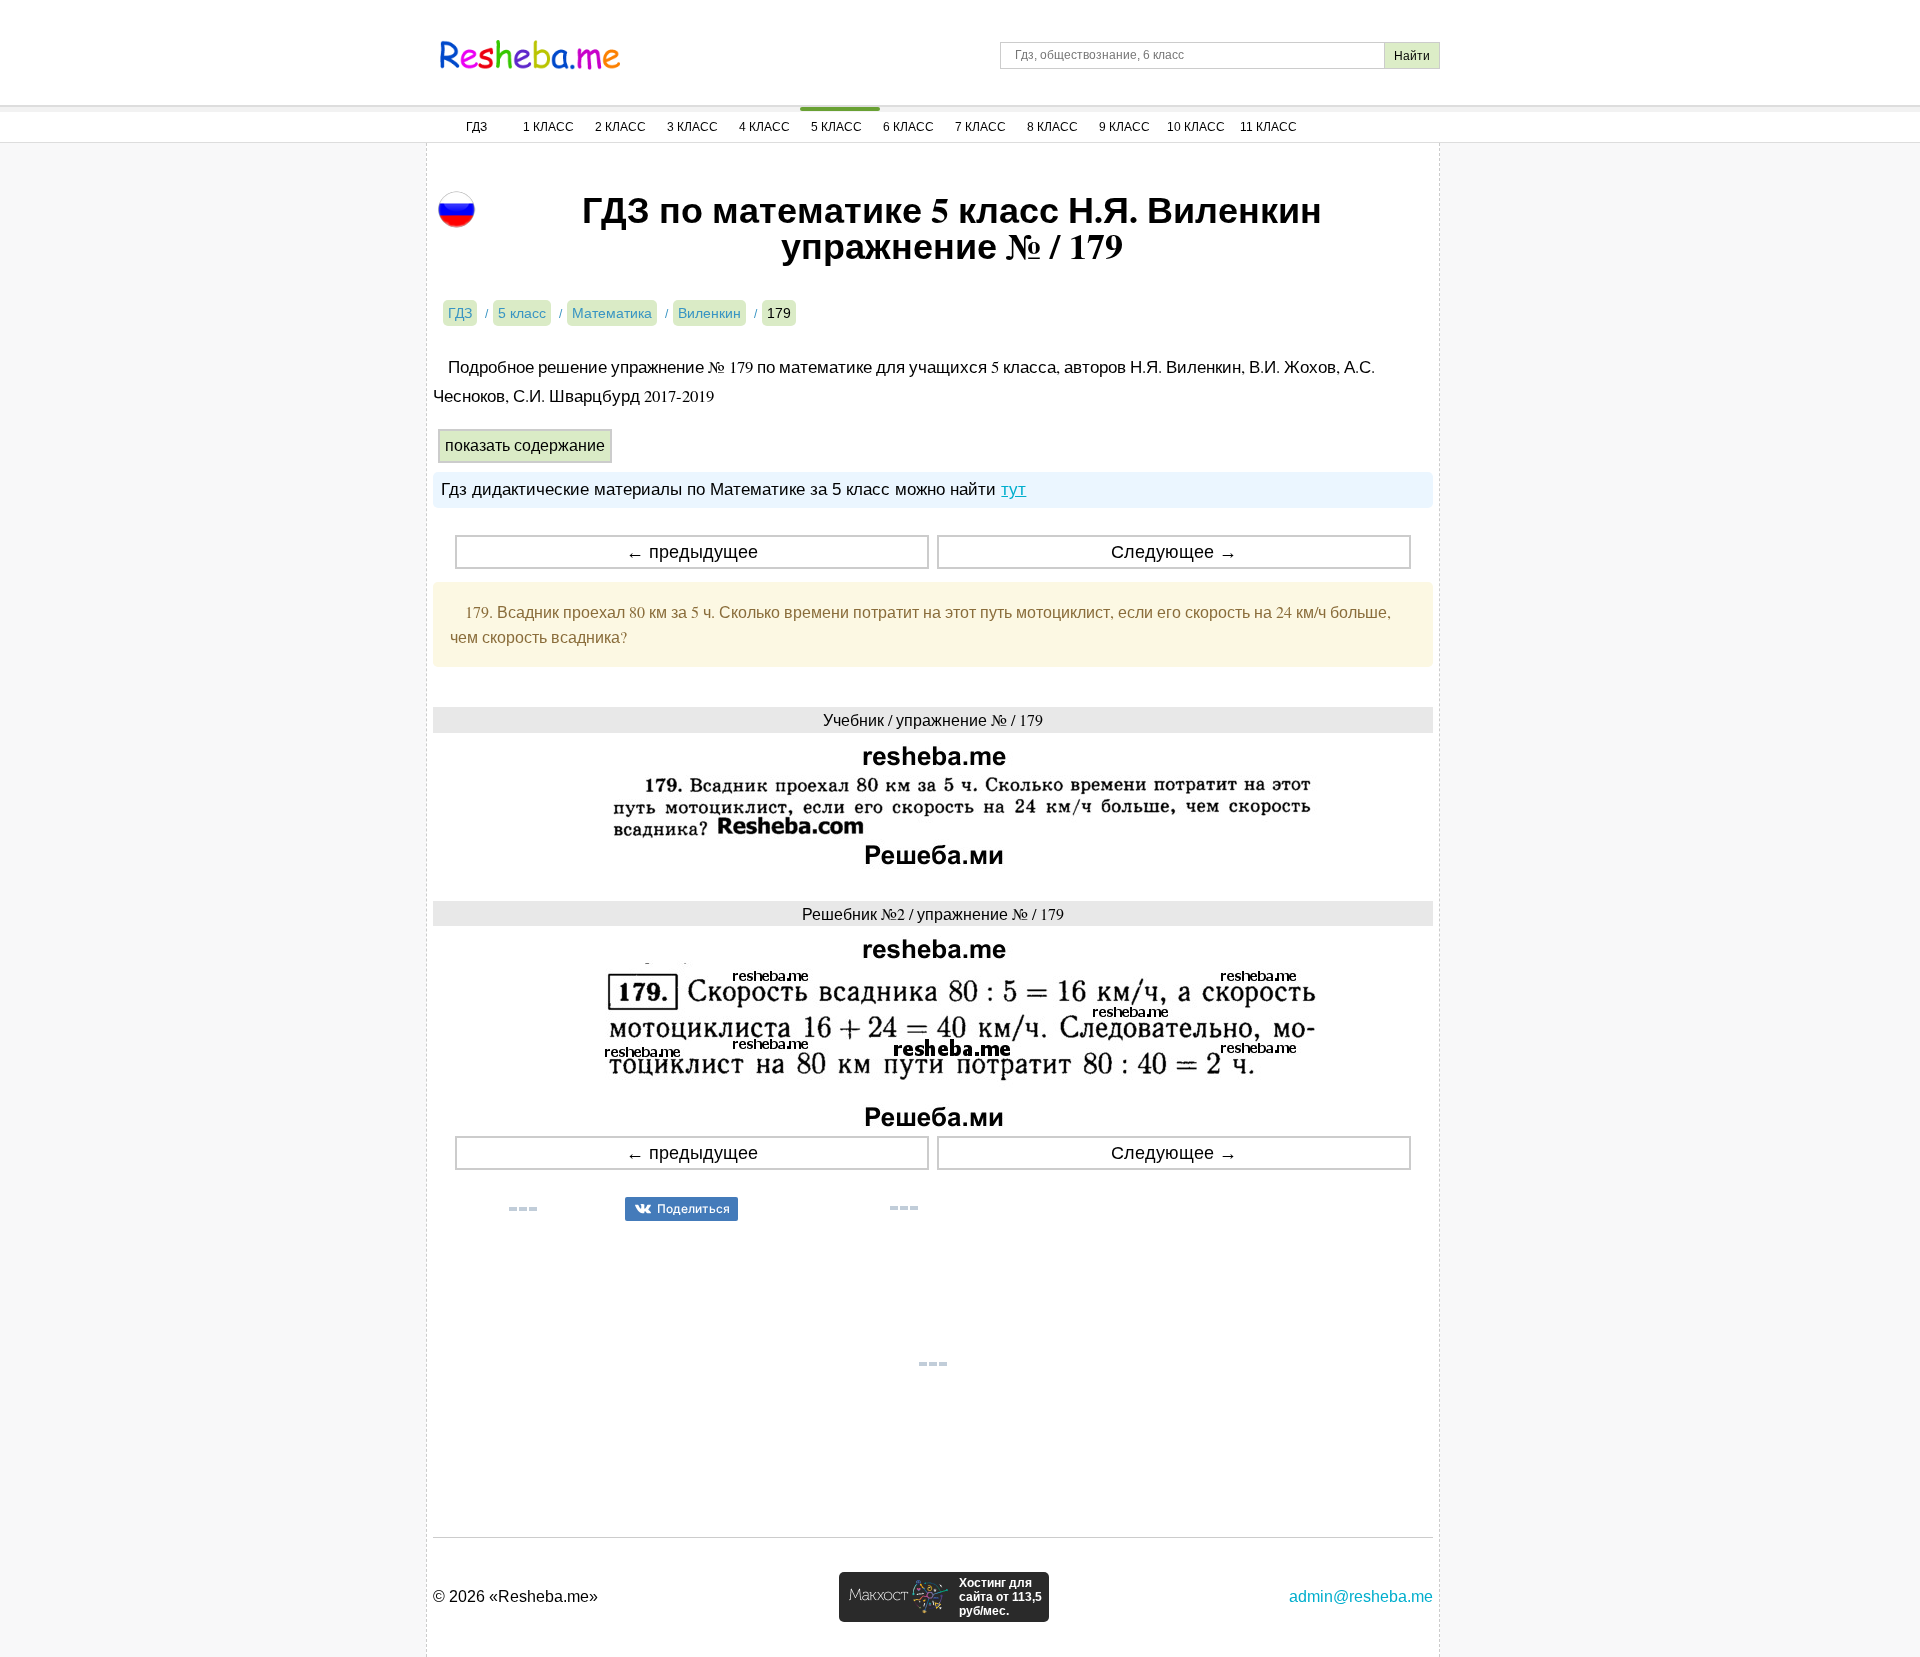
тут (1013, 489)
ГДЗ (476, 127)
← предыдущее (692, 552)
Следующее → (1174, 552)
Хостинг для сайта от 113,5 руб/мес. (1000, 1597)
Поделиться (693, 1208)
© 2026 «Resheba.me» (515, 1596)
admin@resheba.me (1361, 1596)
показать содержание (525, 445)
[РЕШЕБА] (530, 55)
